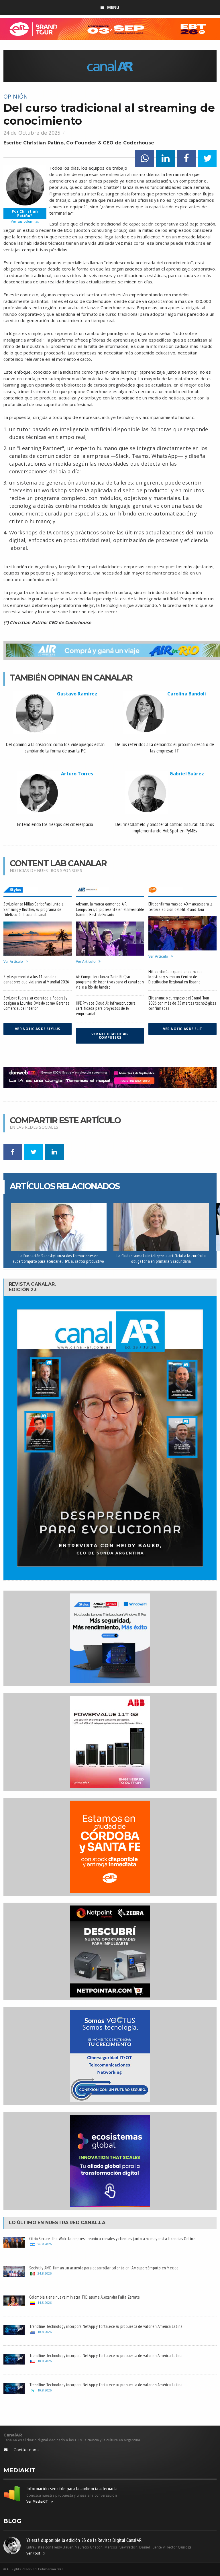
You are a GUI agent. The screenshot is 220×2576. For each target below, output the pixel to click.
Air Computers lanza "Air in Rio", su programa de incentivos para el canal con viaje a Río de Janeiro (110, 982)
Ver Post (33, 2553)
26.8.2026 (45, 2244)
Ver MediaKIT (37, 2501)
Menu (113, 7)
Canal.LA (93, 2223)
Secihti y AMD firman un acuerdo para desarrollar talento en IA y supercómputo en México (104, 2268)
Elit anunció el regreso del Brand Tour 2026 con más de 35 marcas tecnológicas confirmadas (182, 1003)
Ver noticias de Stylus (37, 1029)
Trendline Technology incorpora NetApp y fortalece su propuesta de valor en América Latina (106, 2326)
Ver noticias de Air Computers (110, 1036)
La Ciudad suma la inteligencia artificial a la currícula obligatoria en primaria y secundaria (161, 1258)
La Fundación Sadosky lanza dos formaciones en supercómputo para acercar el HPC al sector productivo (58, 1258)
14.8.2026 (45, 2302)
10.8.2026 (45, 2332)
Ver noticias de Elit (183, 1029)
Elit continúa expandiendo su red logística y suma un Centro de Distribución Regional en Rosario (175, 977)
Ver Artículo (13, 962)
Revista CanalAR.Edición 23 (33, 1287)
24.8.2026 (45, 2273)
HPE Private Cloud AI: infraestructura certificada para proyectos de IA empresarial (106, 1008)
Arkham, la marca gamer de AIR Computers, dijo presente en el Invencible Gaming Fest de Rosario (110, 909)
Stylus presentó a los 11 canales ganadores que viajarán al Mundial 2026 (36, 979)
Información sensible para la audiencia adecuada (72, 2488)
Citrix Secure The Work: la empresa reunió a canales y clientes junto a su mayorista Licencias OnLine (112, 2238)
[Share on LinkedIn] (165, 159)
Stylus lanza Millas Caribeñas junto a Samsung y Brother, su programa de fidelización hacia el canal (34, 909)
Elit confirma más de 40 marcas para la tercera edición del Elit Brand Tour (181, 906)
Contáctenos (26, 2450)
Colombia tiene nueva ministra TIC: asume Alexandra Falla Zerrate (85, 2297)
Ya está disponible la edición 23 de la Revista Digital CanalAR (84, 2540)
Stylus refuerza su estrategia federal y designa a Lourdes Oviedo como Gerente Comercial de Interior (37, 1003)
